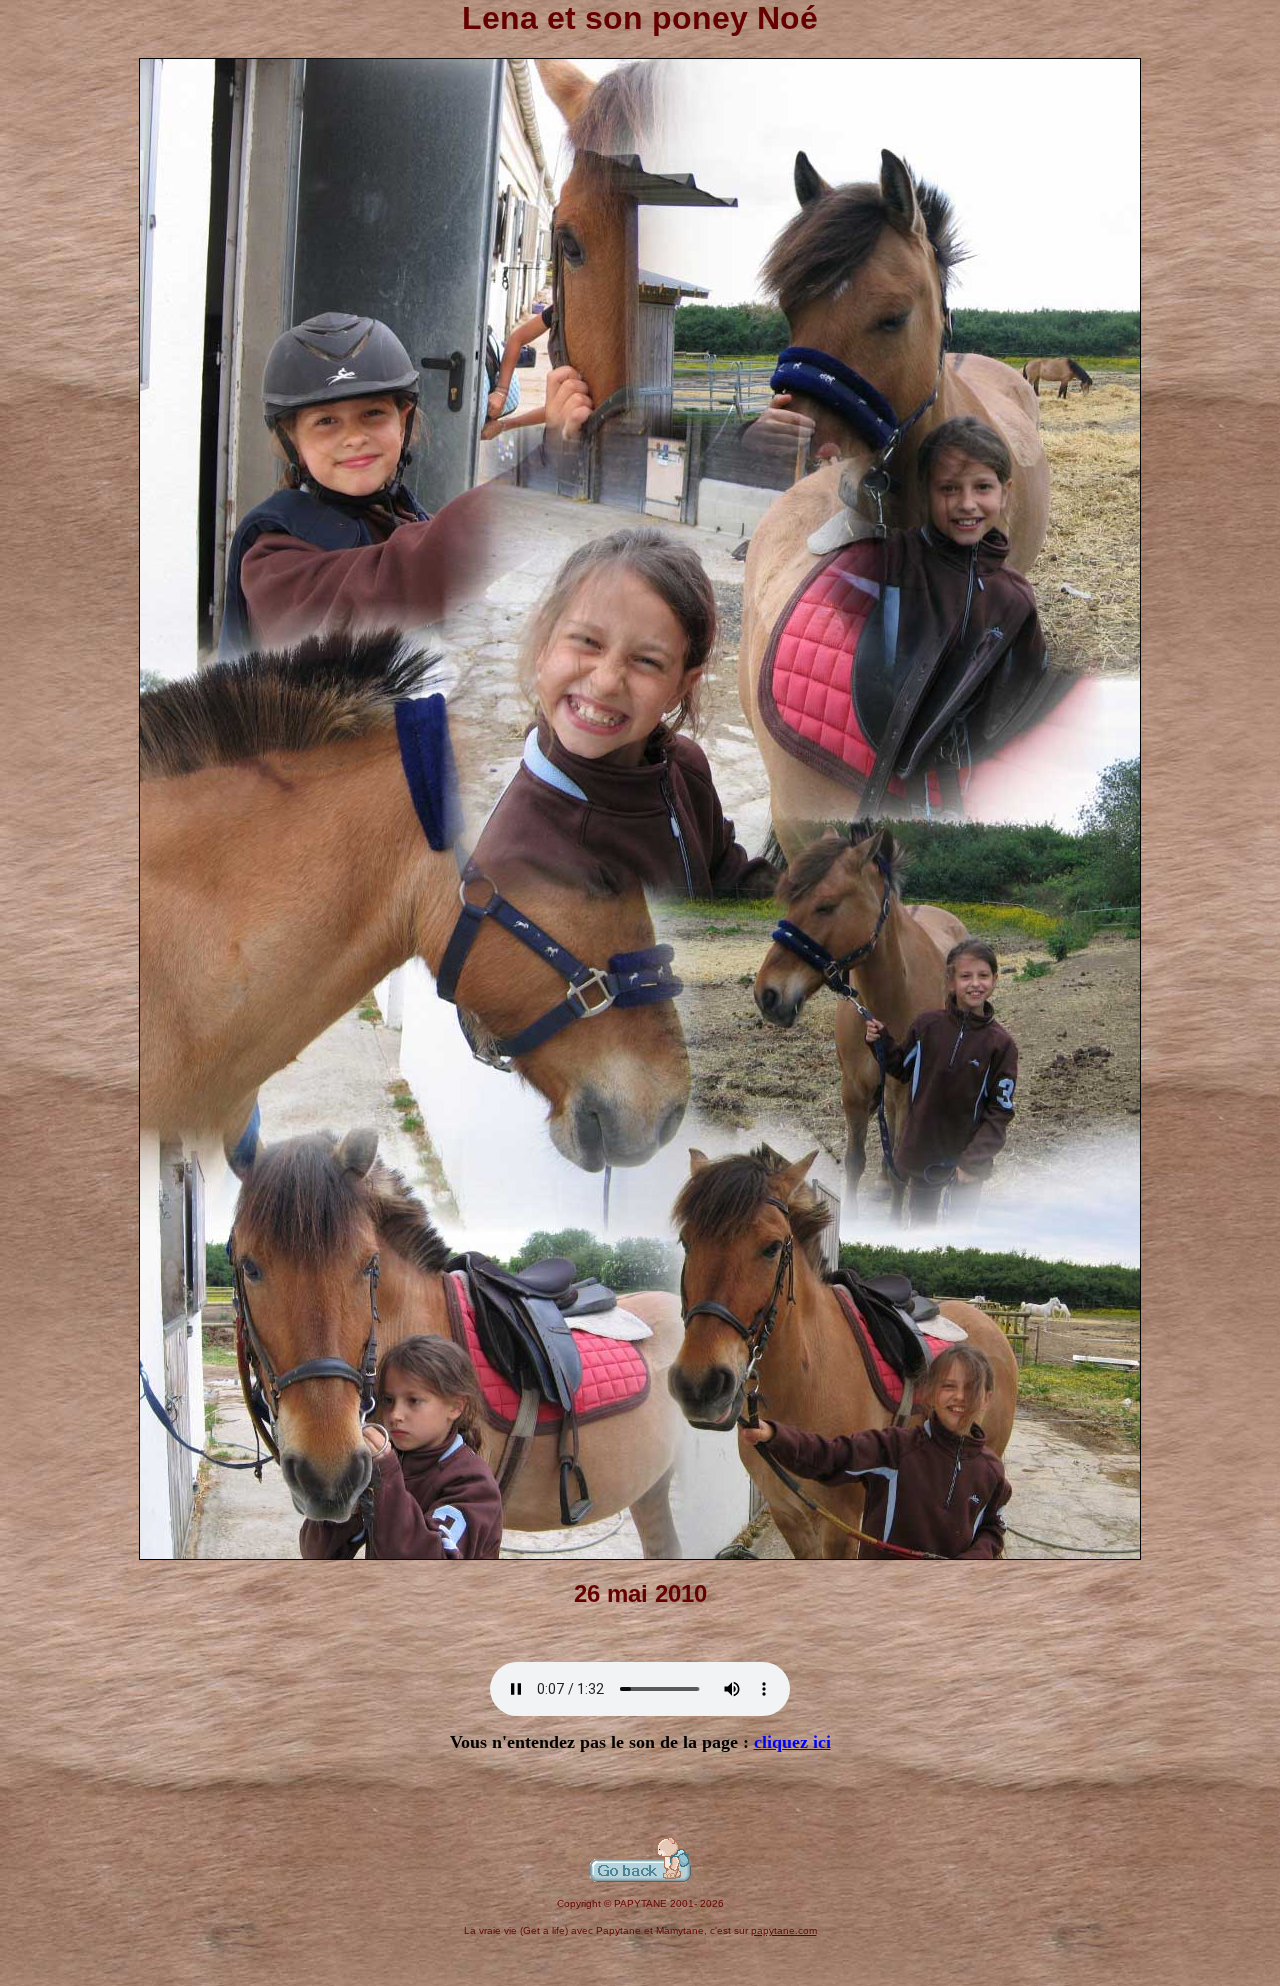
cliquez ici (792, 1742)
